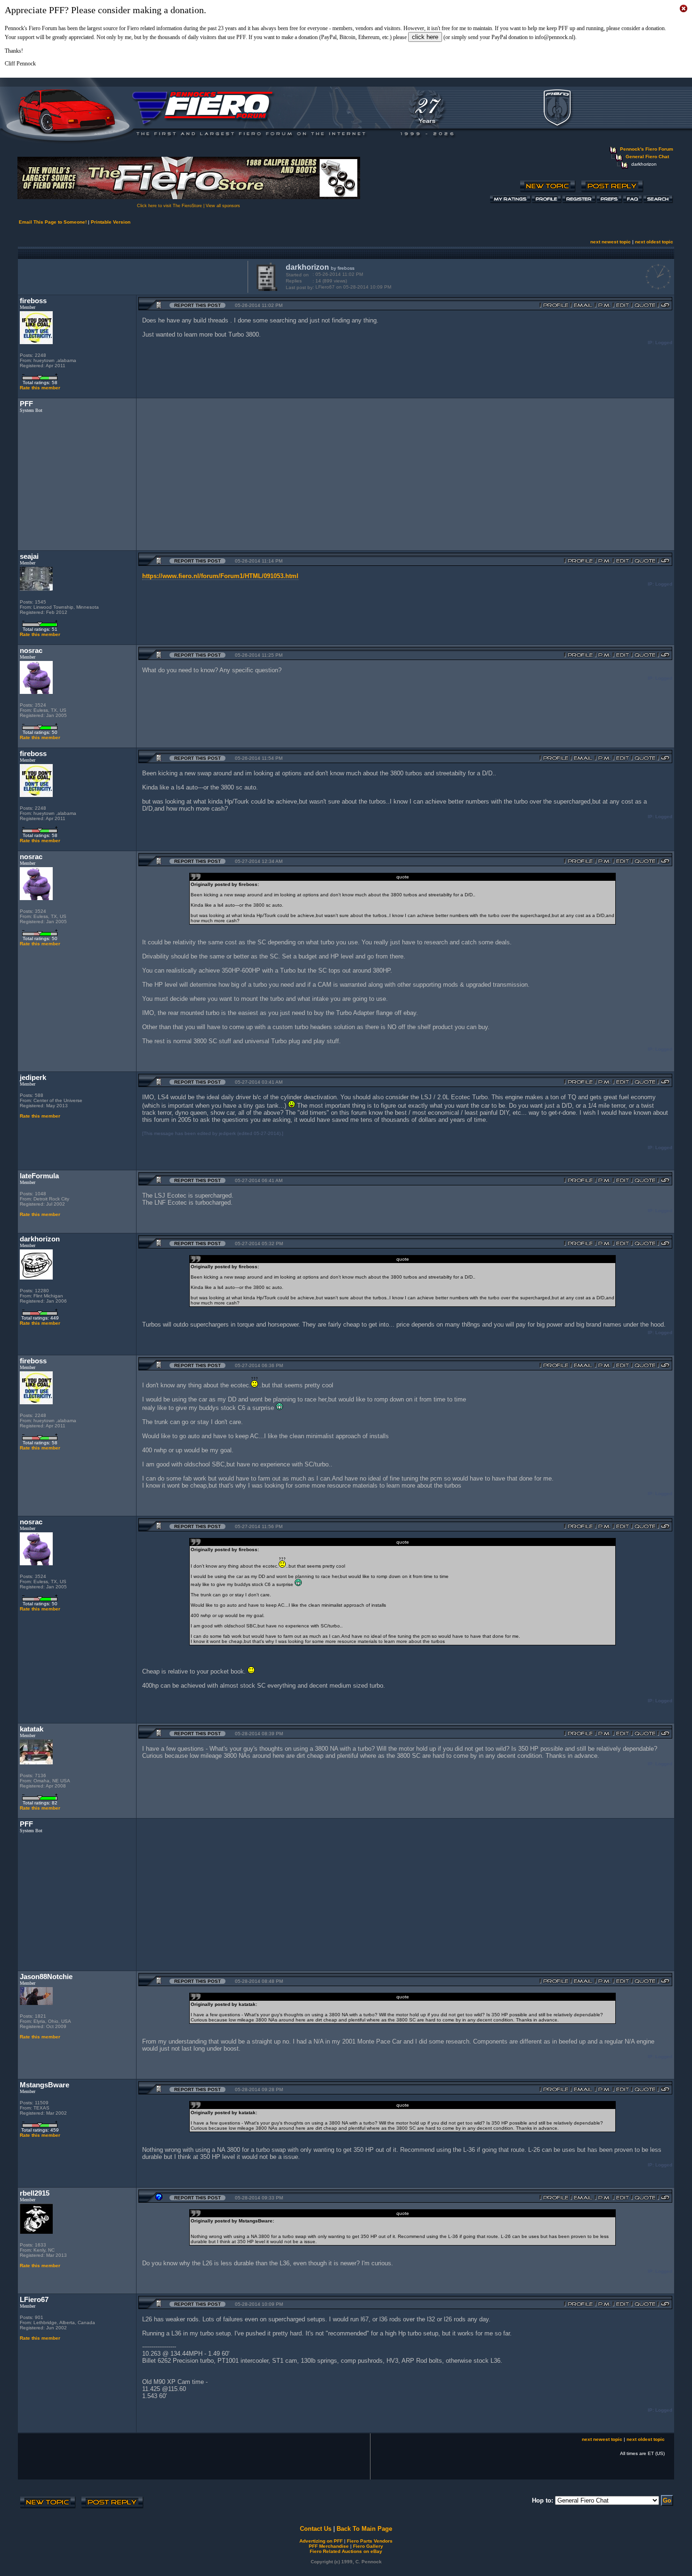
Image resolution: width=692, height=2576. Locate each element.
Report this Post (197, 305)
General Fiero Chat (647, 157)
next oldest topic (654, 242)
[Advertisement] (131, 276)
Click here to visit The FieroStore (169, 206)
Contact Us (316, 2529)
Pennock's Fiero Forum (647, 149)
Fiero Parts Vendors (370, 2541)
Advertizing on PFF (321, 2541)
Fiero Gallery (368, 2546)
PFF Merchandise (329, 2546)
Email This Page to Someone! (53, 222)
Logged (664, 342)
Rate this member (40, 388)
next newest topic (611, 242)
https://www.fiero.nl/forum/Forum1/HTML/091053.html (220, 576)
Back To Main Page (364, 2529)
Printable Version (111, 222)
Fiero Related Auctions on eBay (346, 2551)
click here (425, 37)
